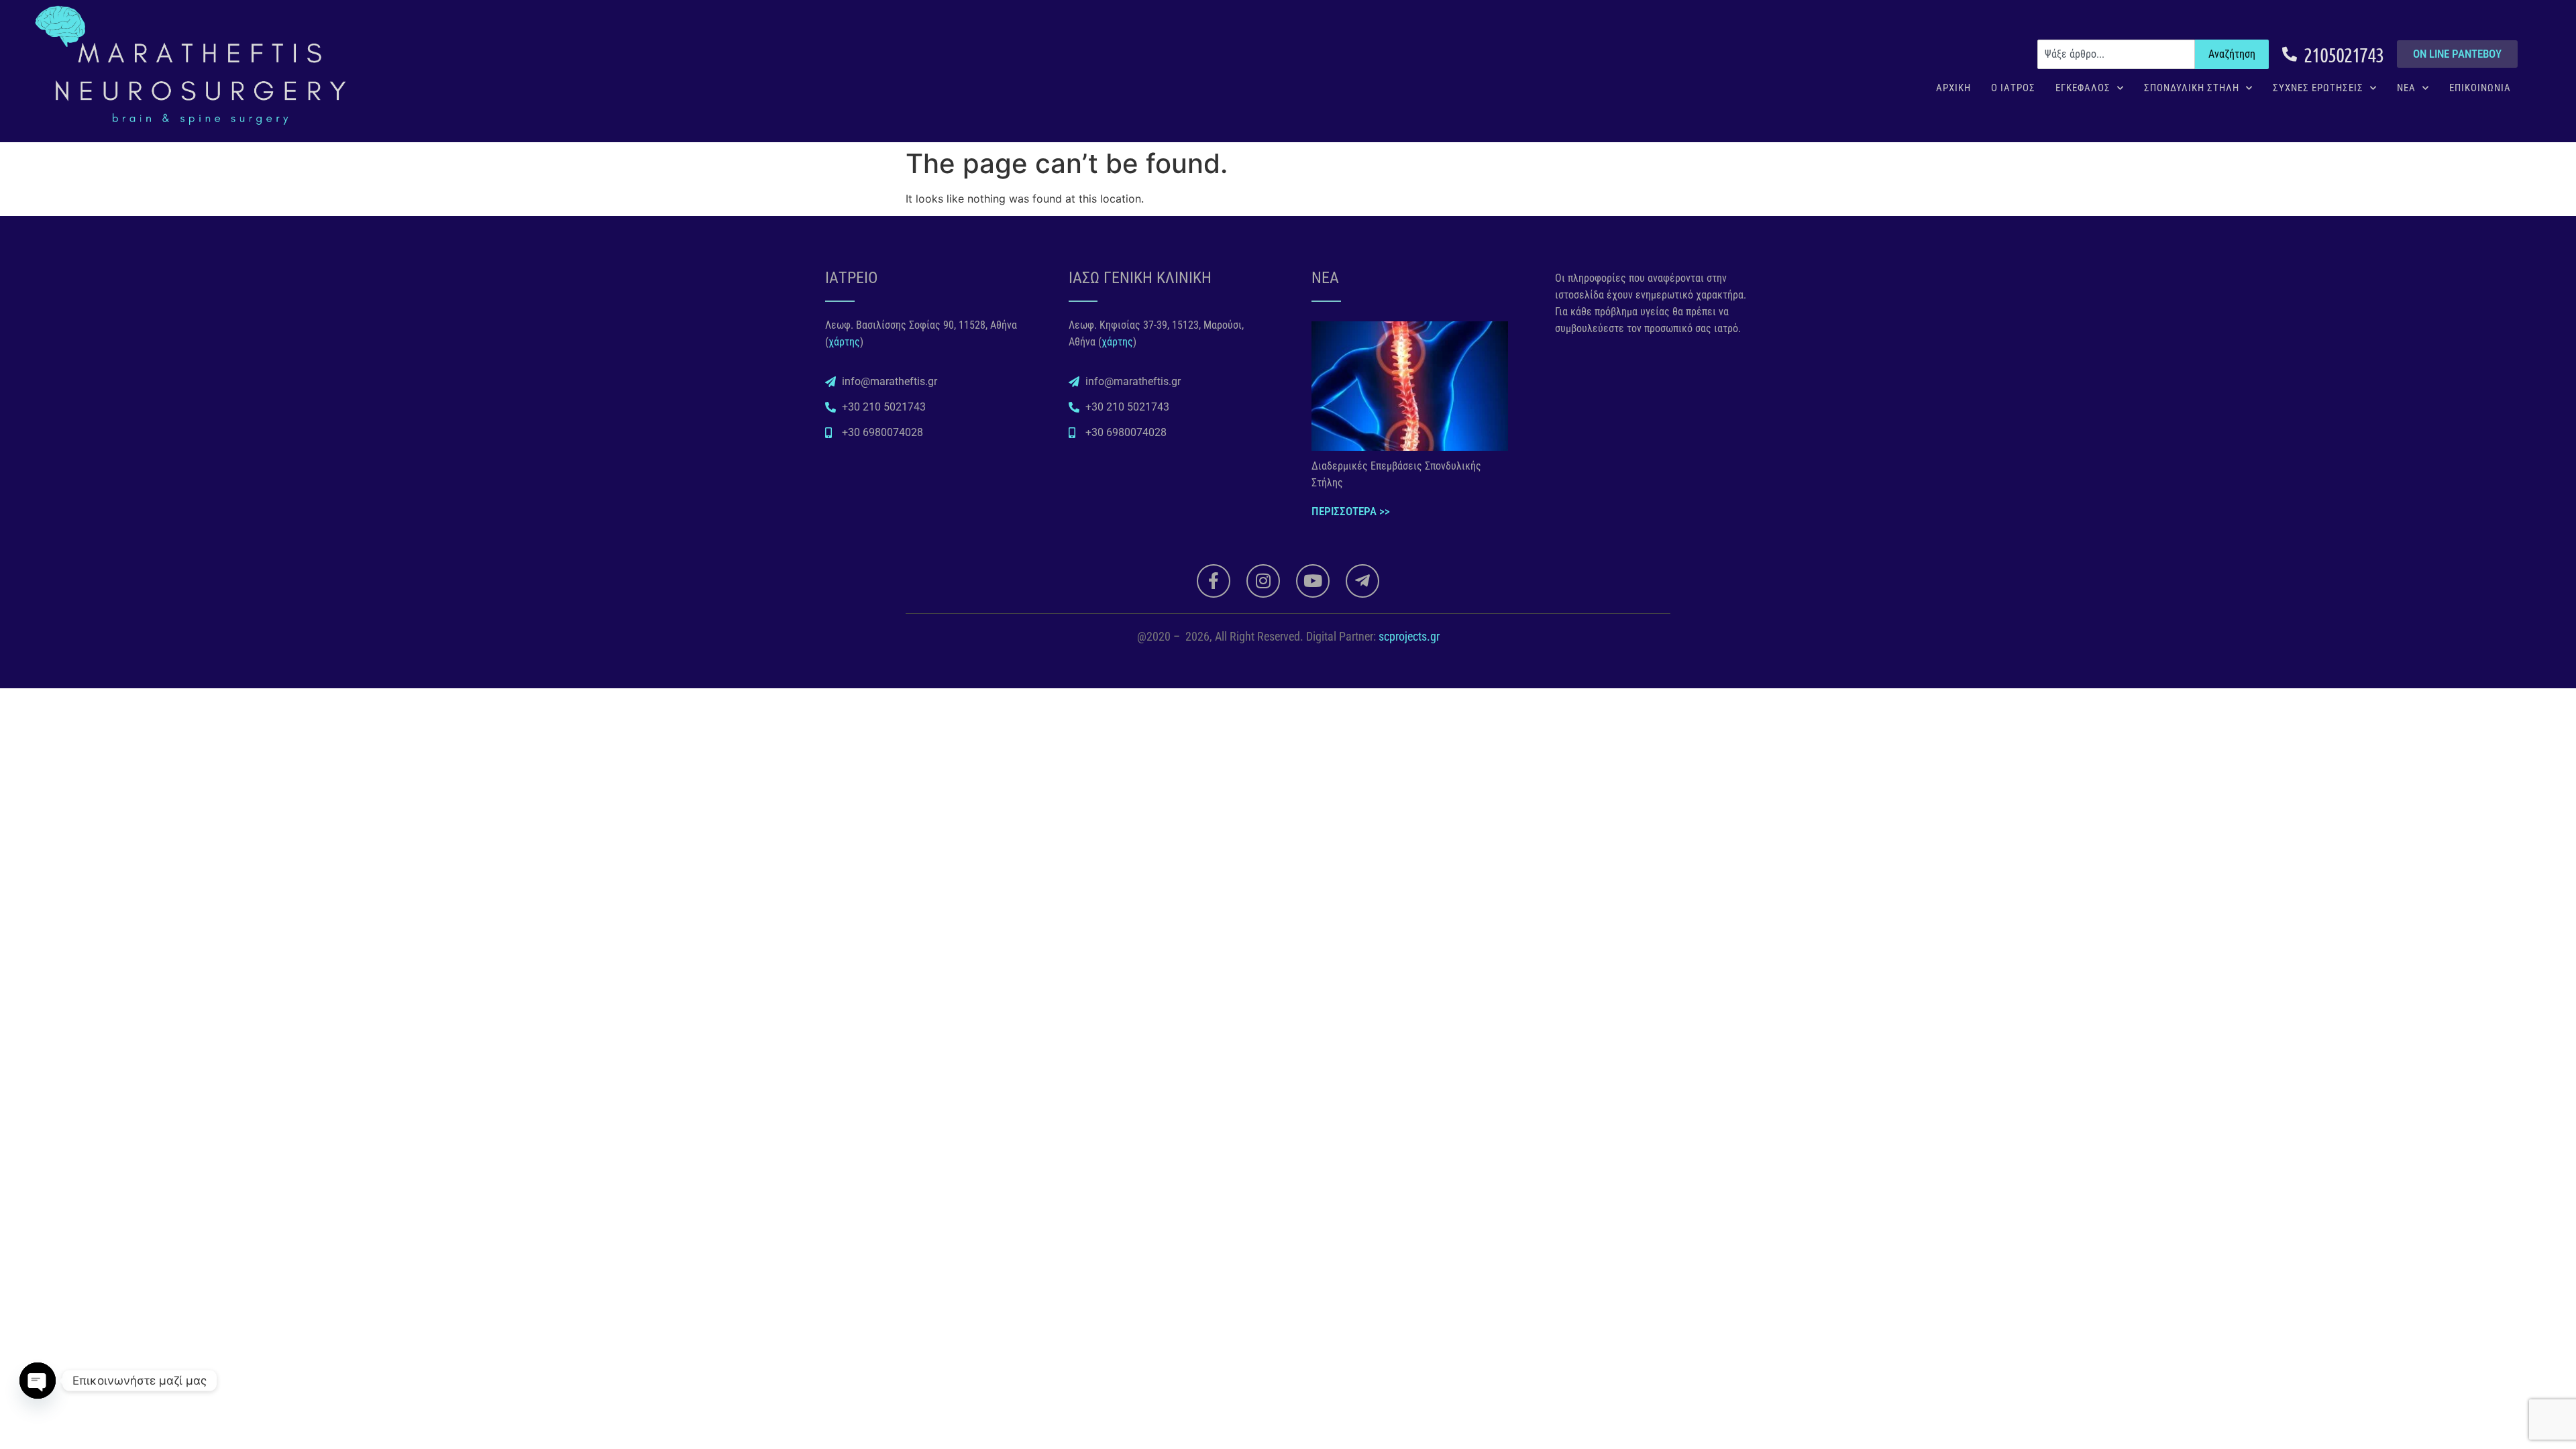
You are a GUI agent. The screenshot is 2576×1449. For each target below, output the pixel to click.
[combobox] (2116, 54)
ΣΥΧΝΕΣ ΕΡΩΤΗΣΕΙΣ (2318, 88)
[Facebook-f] (1214, 581)
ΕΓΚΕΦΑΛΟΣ (2083, 88)
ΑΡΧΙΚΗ (1953, 88)
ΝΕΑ (2406, 88)
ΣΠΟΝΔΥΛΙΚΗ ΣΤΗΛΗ (2192, 88)
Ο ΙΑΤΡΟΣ (2013, 88)
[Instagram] (1263, 581)
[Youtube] (1313, 581)
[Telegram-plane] (1362, 581)
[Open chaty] (38, 1381)
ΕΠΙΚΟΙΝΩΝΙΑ (2480, 88)
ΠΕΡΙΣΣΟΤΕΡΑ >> (1351, 511)
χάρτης (844, 342)
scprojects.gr (1409, 636)
